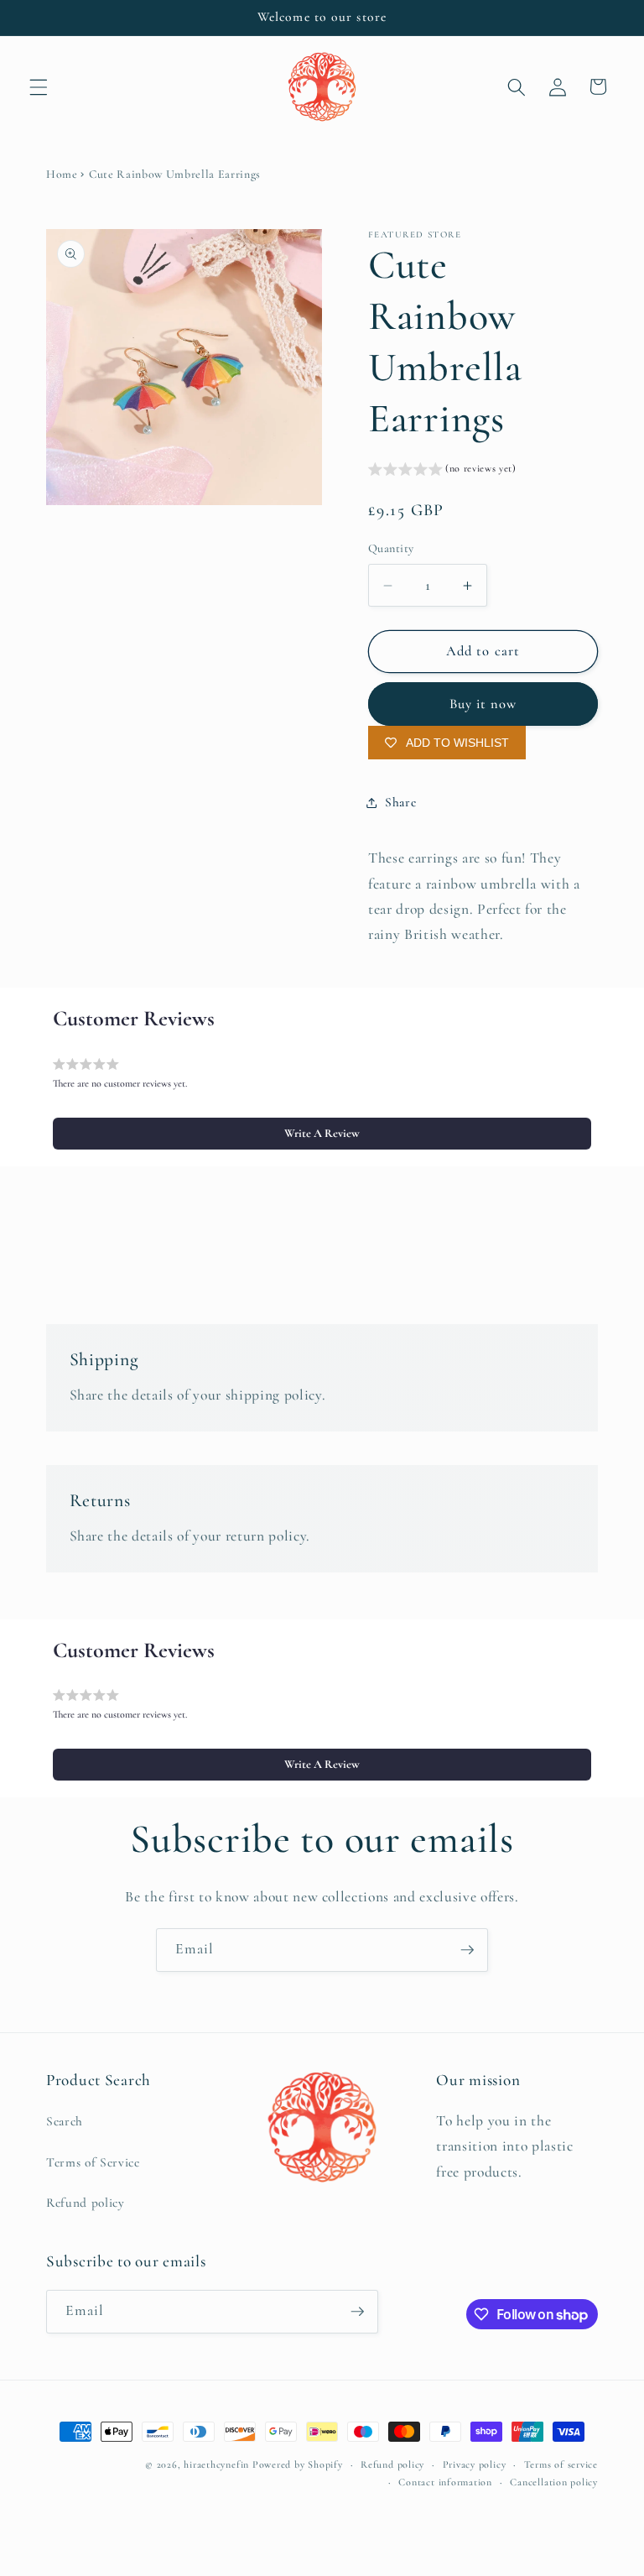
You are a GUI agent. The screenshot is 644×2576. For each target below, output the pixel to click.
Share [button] (400, 802)
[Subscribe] (467, 1950)
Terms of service (561, 2464)
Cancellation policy (554, 2482)
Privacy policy (475, 2464)
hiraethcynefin (216, 2464)
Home (62, 174)
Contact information (445, 2482)
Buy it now (483, 704)
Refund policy (86, 2203)
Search (65, 2121)
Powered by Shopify (298, 2464)
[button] (39, 86)
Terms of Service (93, 2162)
